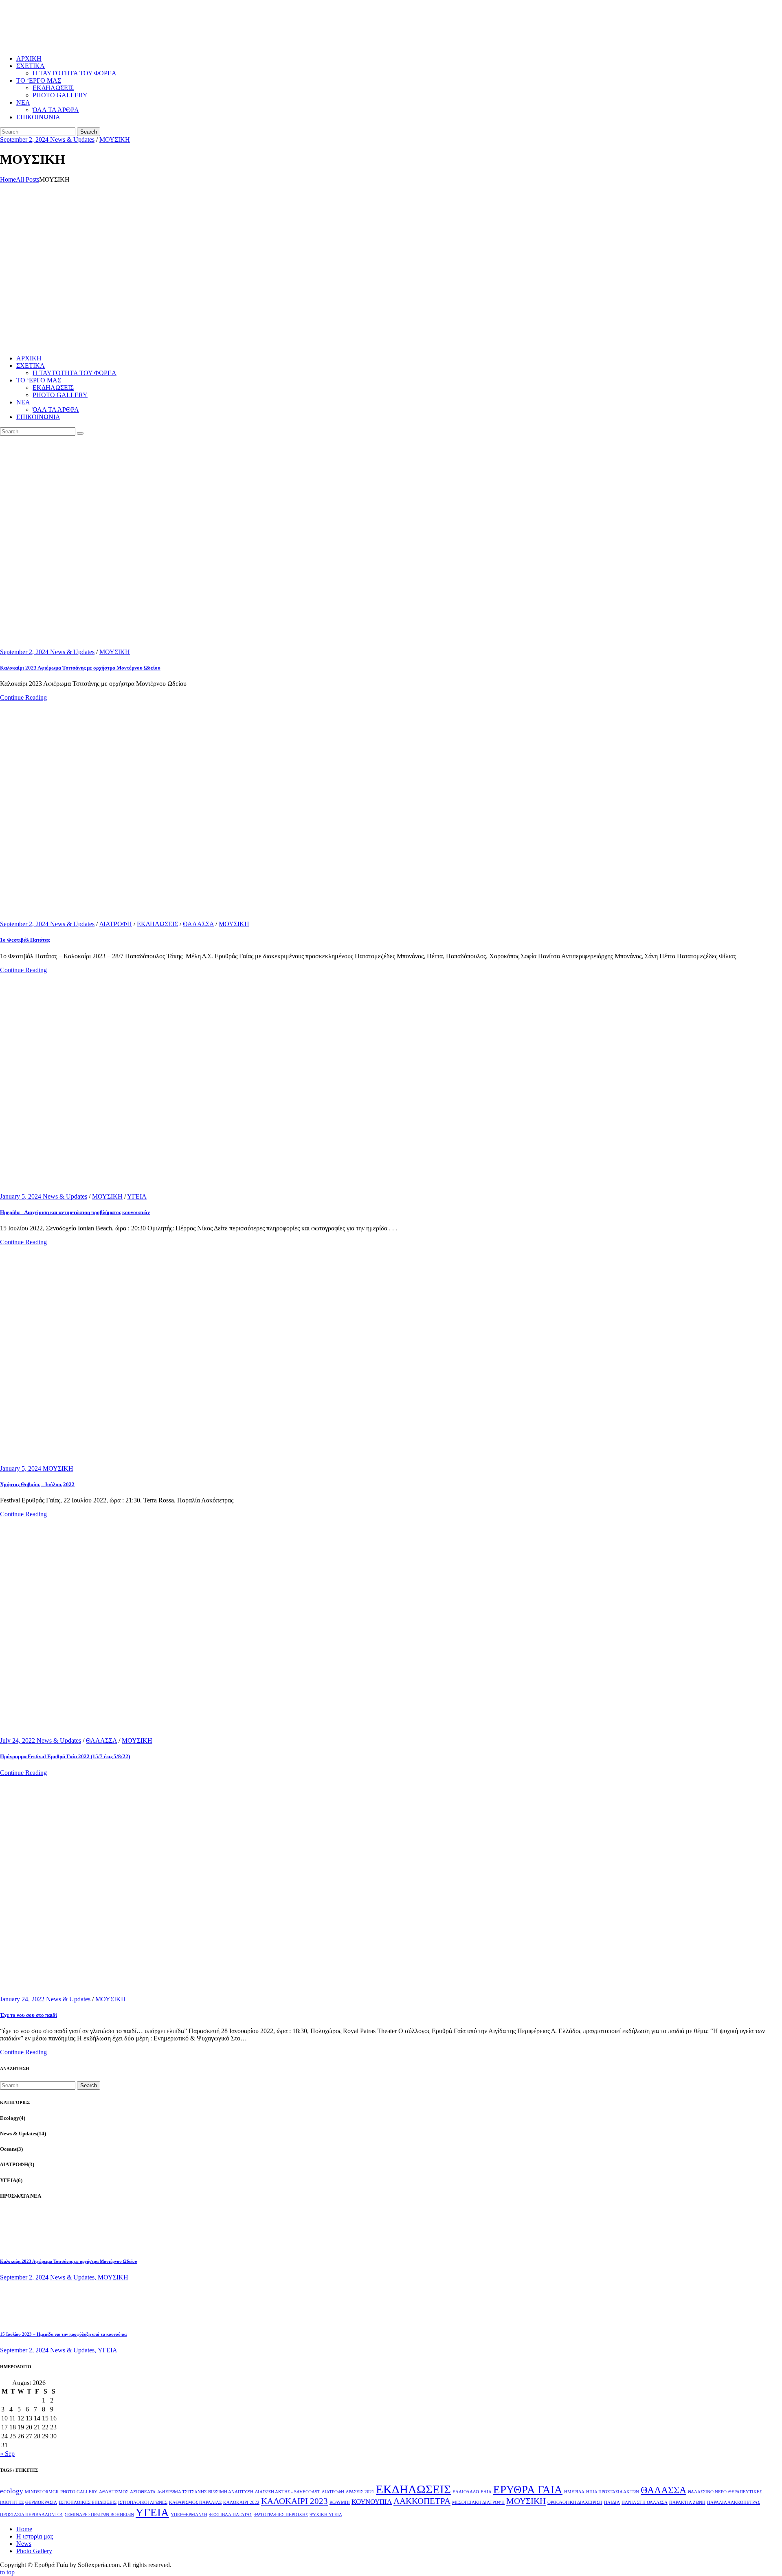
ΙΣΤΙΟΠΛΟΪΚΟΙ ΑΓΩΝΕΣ (143, 2502)
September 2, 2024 (25, 139)
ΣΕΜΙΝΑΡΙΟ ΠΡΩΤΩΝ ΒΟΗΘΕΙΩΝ (99, 2515)
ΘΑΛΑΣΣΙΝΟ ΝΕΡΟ (707, 2492)
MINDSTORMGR (42, 2492)
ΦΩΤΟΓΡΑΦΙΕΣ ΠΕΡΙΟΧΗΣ (281, 2515)
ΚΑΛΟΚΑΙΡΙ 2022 (241, 2502)
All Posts (27, 179)
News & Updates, (74, 2277)
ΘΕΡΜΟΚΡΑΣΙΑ (41, 2502)
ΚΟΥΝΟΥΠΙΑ (372, 2502)
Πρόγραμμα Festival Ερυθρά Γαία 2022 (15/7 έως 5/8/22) (65, 1756)
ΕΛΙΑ (486, 2492)
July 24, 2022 (18, 1740)
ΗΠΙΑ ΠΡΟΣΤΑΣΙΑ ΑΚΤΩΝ (613, 2492)
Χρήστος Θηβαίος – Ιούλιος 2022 (37, 1484)
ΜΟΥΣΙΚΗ (115, 139)
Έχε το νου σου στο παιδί (29, 2015)
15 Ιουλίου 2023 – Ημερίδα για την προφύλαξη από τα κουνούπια (63, 2334)
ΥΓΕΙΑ (137, 1196)
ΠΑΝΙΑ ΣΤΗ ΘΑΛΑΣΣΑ (645, 2502)
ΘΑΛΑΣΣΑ (198, 924)
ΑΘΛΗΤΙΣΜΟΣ (114, 2492)
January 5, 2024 (21, 1196)
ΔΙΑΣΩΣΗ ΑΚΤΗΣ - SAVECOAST (288, 2492)
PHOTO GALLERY (79, 2492)
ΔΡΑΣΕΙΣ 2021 (360, 2492)
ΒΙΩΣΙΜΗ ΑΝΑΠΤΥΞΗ (231, 2492)
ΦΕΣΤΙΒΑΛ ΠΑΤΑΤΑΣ (231, 2515)
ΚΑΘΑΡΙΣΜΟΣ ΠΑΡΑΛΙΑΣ (195, 2502)
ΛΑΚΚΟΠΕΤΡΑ (422, 2501)
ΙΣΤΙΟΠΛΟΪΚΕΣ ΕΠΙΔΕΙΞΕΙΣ (88, 2502)
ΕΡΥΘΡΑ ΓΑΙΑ (528, 2490)
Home (8, 179)
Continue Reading (23, 697)
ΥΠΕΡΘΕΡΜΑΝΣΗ (189, 2515)
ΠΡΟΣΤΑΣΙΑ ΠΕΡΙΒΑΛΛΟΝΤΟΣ (32, 2515)
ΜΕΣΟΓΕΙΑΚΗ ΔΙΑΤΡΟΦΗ (478, 2502)
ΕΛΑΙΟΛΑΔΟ (466, 2492)
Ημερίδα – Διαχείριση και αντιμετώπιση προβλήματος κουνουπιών (75, 1212)
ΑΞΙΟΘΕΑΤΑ (143, 2492)
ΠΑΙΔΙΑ (612, 2502)
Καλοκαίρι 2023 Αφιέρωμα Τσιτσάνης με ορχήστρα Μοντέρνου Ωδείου (80, 668)
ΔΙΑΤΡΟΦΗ (116, 924)
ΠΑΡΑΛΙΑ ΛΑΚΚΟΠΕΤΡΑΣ (734, 2502)
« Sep (7, 2454)
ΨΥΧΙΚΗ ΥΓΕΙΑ (326, 2515)
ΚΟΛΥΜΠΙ (340, 2502)
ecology (12, 2491)
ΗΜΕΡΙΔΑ (574, 2492)
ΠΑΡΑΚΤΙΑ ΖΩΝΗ (687, 2502)
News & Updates (72, 139)
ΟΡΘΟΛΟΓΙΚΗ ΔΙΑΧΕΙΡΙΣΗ (575, 2502)
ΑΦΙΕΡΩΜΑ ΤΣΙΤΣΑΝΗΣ (182, 2492)
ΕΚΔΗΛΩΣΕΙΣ (157, 924)
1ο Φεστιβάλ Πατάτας (25, 940)
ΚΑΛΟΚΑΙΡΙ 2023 (294, 2501)
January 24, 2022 (23, 1999)
